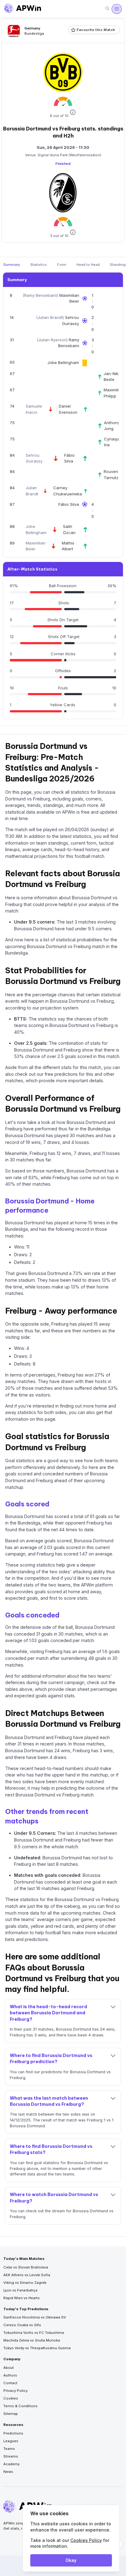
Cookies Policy (86, 2540)
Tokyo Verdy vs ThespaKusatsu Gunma (37, 2348)
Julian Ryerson (52, 340)
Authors (10, 2375)
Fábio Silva (69, 504)
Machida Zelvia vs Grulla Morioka (32, 2340)
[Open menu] (117, 9)
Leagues (11, 2441)
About (9, 2368)
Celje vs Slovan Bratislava (26, 2267)
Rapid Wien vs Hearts (22, 2298)
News (8, 2472)
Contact (10, 2383)
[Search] (107, 9)
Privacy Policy (15, 2391)
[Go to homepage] (23, 9)
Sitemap (11, 2414)
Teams (9, 2449)
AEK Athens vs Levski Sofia (27, 2275)
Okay (71, 2560)
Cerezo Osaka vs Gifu (22, 2325)
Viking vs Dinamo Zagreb (25, 2283)
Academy (11, 2464)
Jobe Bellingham (63, 362)
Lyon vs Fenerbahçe (20, 2290)
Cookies (11, 2398)
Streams (11, 2456)
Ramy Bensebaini (41, 295)
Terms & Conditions (20, 2406)
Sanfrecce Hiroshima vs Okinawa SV (35, 2317)
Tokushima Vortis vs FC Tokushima (34, 2333)
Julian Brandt (50, 317)
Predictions (13, 2433)
